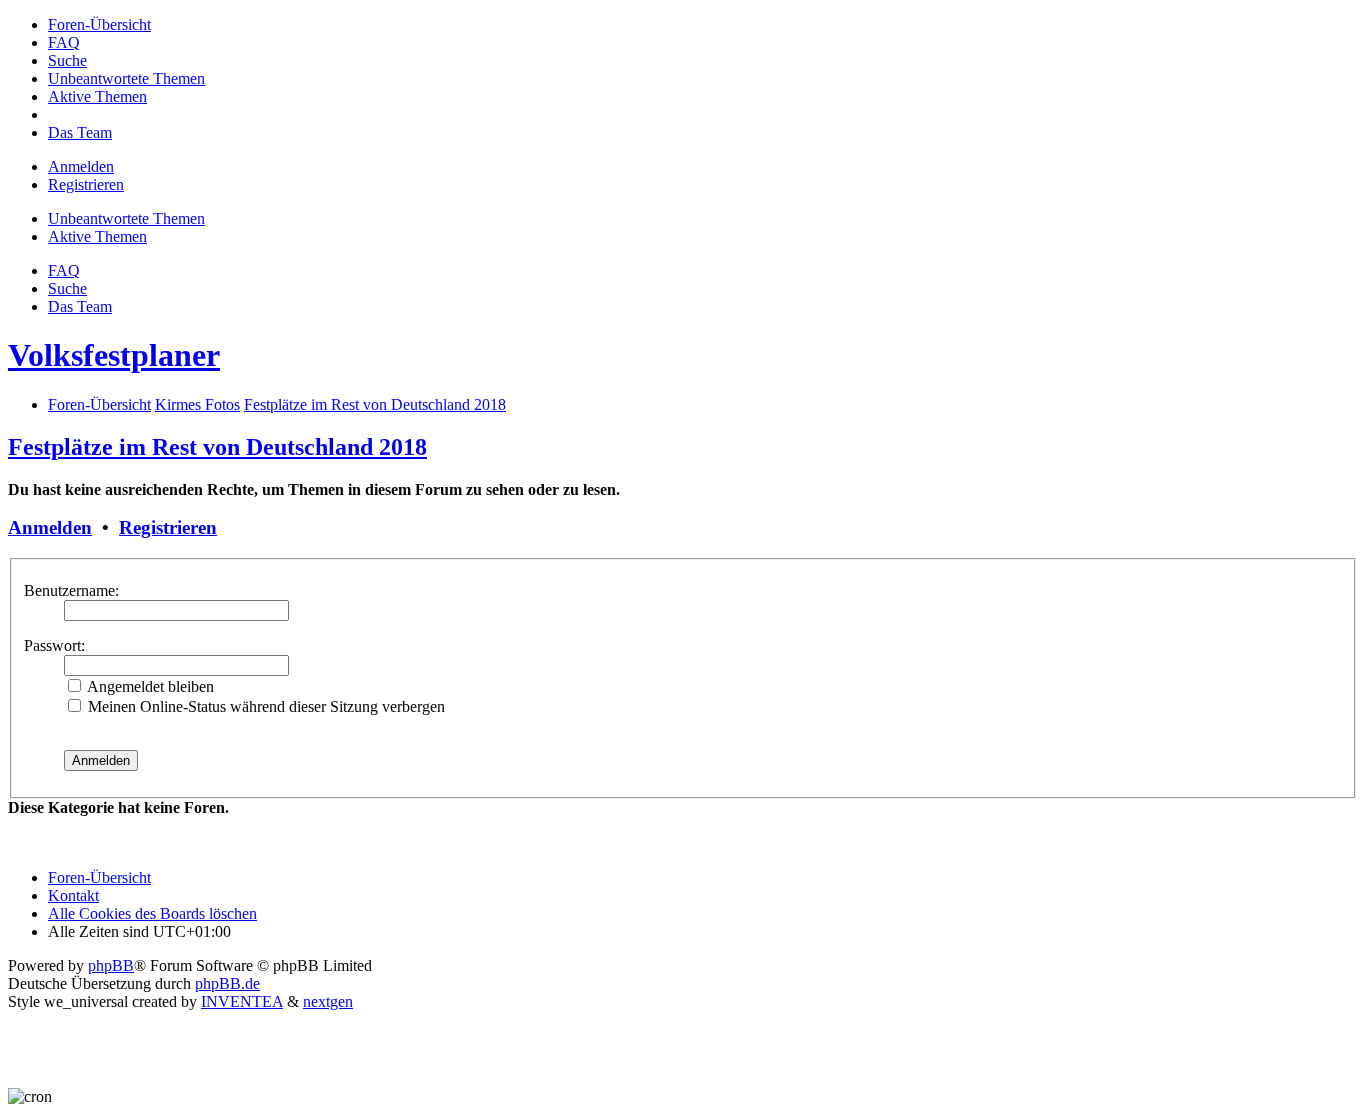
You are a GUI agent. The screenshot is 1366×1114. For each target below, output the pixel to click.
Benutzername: (71, 590)
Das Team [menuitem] (80, 306)
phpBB (111, 965)
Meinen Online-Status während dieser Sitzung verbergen (264, 706)
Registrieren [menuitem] (86, 184)
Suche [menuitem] (67, 288)
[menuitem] (99, 24)
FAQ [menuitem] (64, 270)
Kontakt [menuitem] (73, 895)
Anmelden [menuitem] (81, 166)
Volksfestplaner (114, 355)
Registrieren (168, 527)
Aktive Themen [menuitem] (97, 236)
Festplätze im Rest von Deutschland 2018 (217, 447)
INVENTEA (242, 1001)
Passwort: (54, 645)
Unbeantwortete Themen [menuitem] (126, 218)
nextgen (328, 1001)
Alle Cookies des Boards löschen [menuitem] (152, 913)
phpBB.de (227, 983)
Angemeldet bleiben (149, 686)
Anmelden (50, 527)
